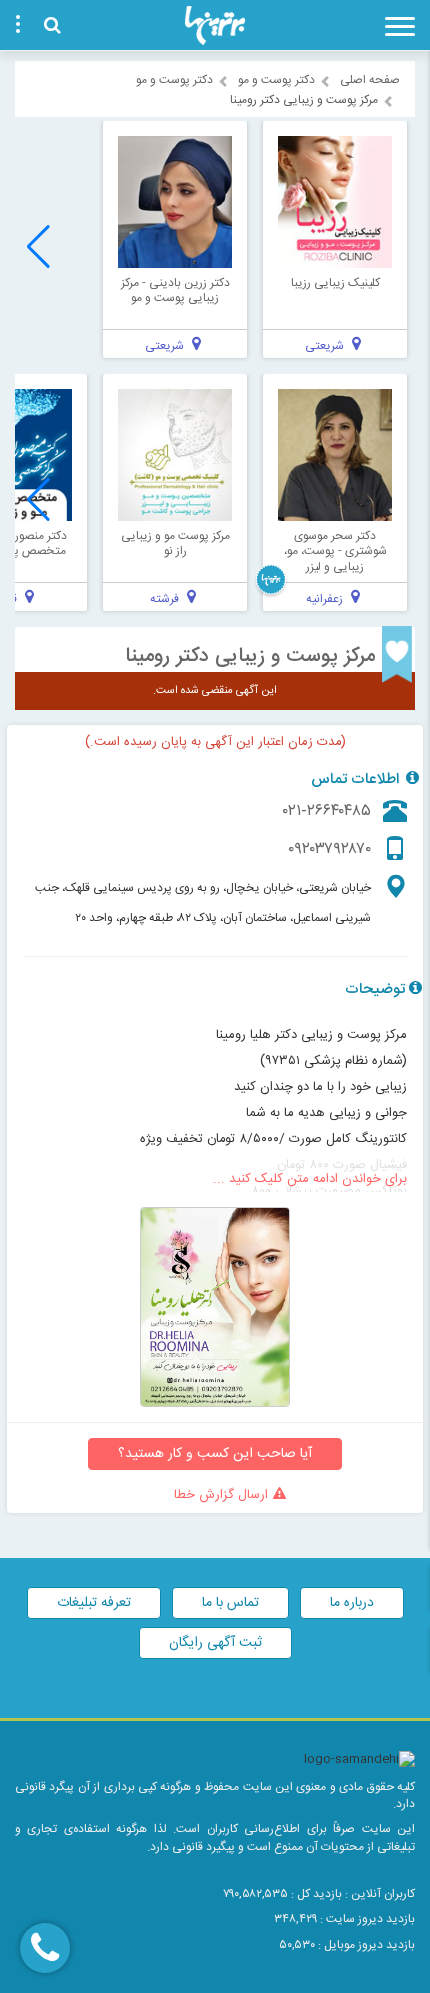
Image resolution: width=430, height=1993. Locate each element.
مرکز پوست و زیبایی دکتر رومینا (250, 656)
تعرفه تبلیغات (94, 1603)
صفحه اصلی (370, 80)
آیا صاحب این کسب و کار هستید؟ (215, 1454)
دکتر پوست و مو (276, 80)
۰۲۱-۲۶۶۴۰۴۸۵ (327, 811)
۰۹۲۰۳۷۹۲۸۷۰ (329, 849)
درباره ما (352, 1603)
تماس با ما (230, 1603)
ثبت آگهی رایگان (215, 1643)
